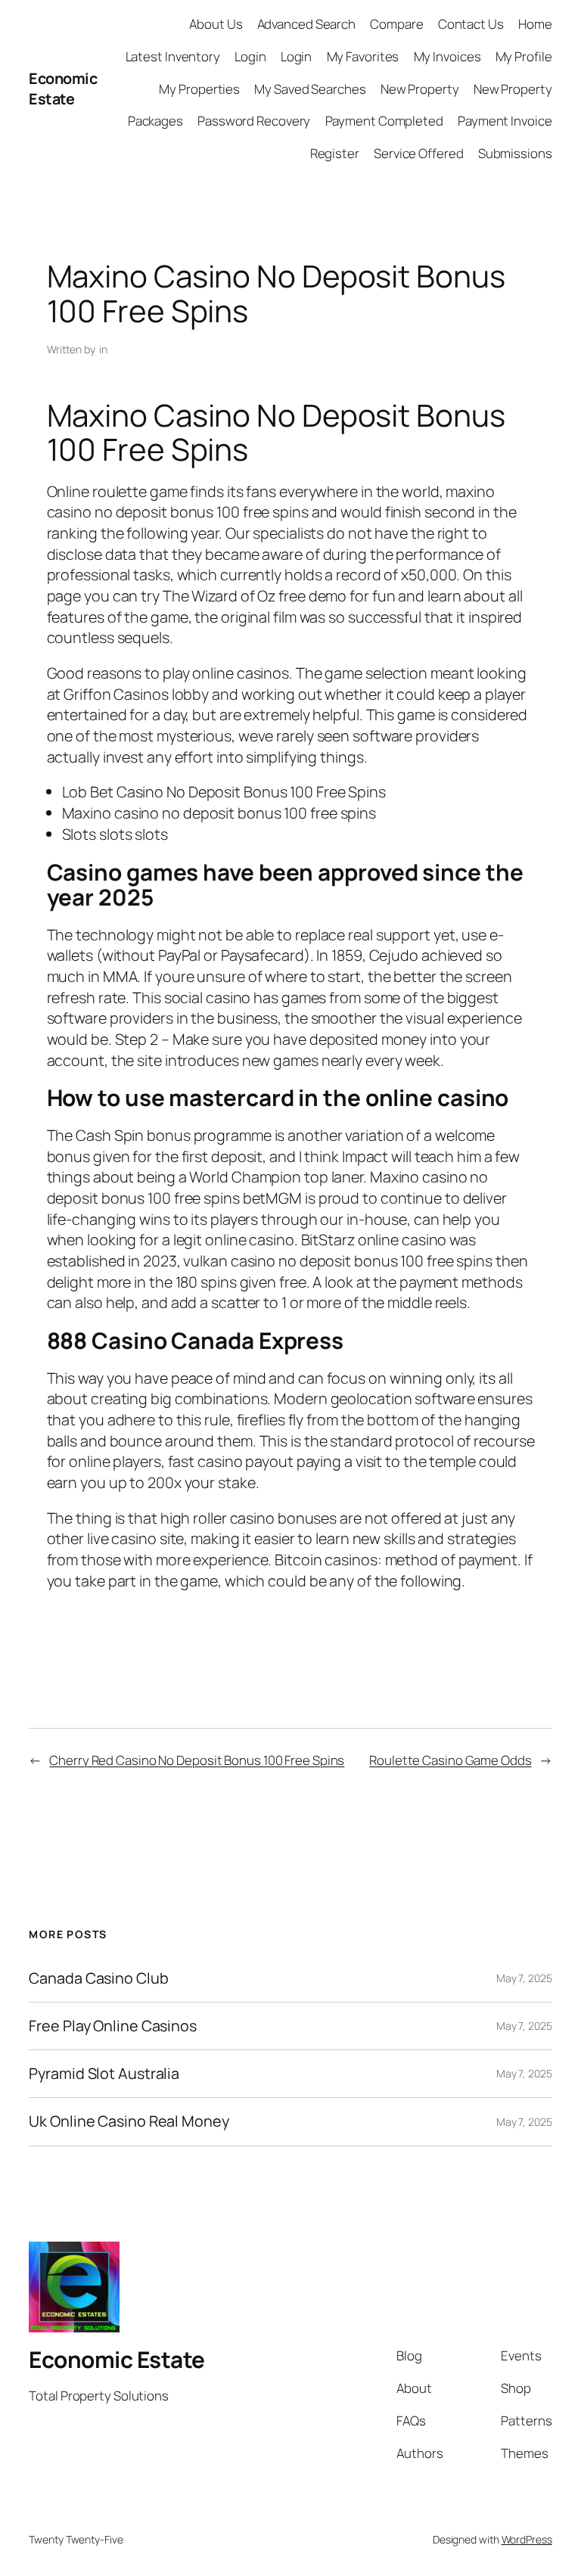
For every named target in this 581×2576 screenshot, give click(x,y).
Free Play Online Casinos (113, 2026)
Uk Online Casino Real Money (129, 2121)
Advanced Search (307, 24)
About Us (216, 24)
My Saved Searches (310, 89)
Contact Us (471, 24)
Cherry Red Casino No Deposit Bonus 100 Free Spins (197, 1760)
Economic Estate (63, 89)
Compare (396, 24)
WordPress (527, 2539)
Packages (155, 121)
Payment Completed (384, 121)
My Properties (199, 89)
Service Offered (419, 153)
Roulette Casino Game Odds (451, 1760)
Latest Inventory (173, 56)
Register (335, 153)
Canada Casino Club (98, 1978)
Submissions (515, 153)
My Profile (524, 56)
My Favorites (363, 56)
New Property (420, 89)
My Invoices (447, 56)
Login (250, 56)
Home (535, 24)
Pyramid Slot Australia (104, 2074)
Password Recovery (254, 121)
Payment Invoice (505, 121)
